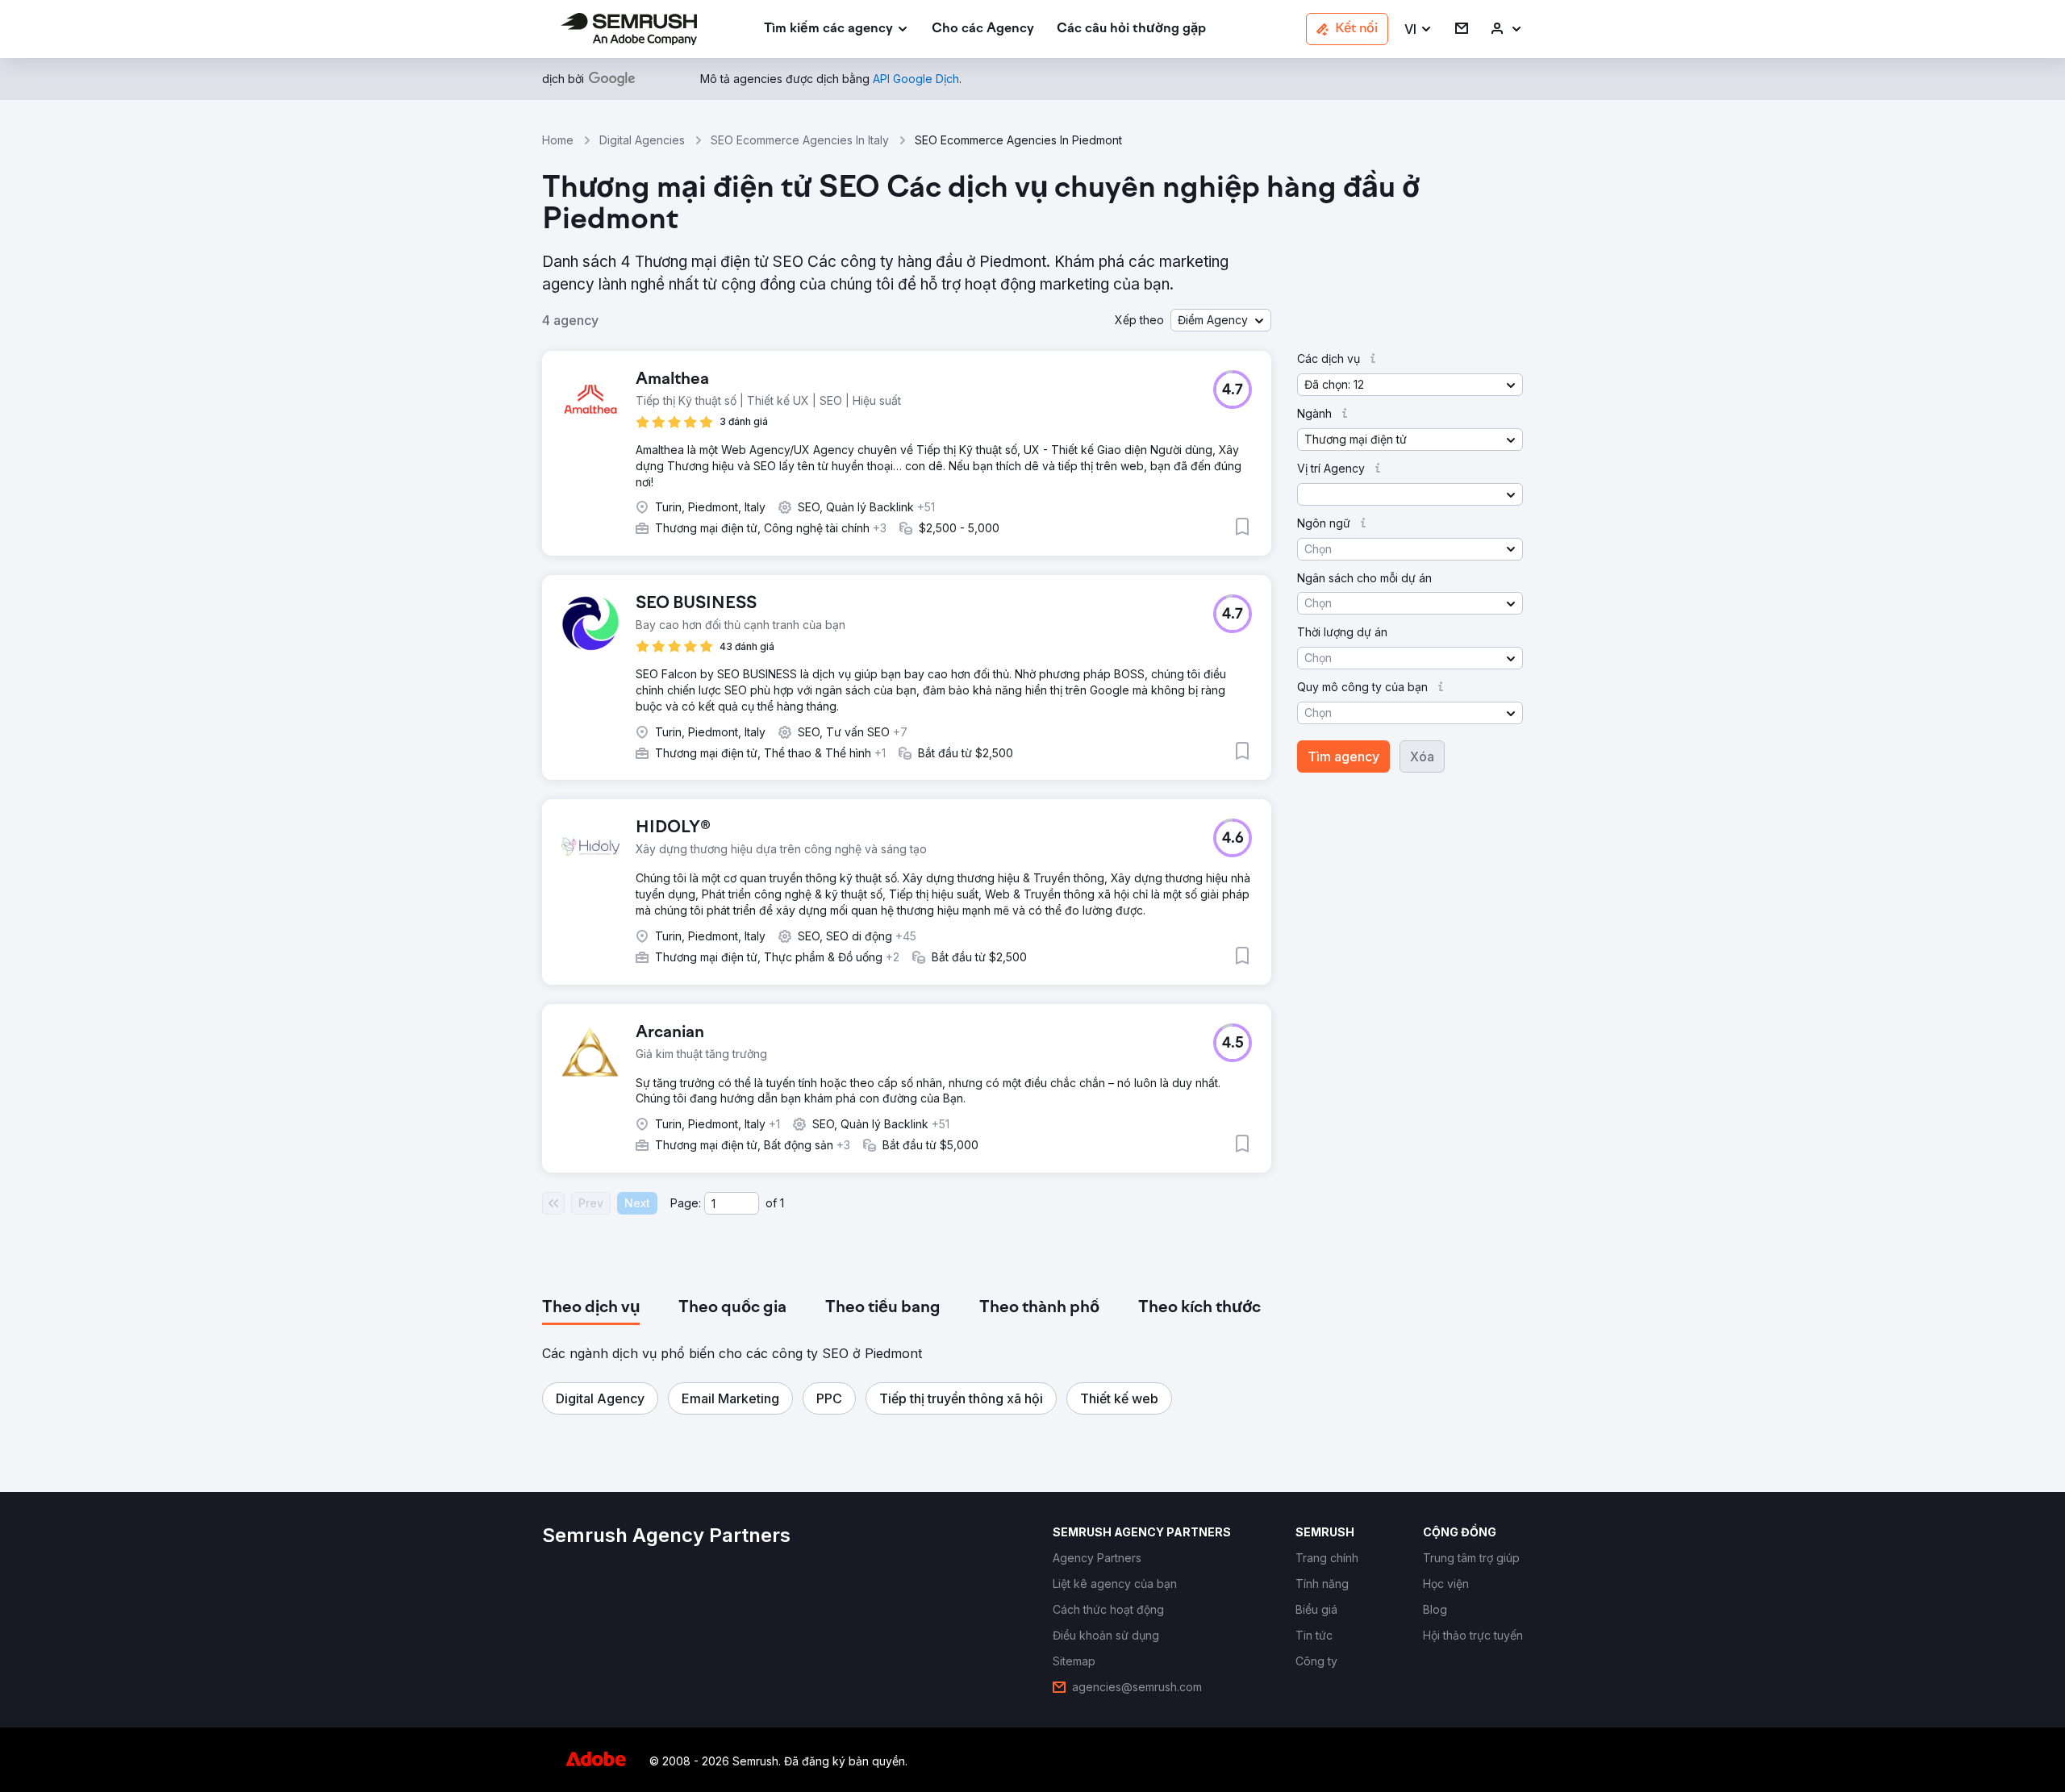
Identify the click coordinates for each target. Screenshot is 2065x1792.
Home (558, 140)
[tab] (591, 1308)
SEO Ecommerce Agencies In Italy (800, 140)
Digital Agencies (642, 140)
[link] (983, 29)
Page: (686, 1203)
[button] (1418, 29)
